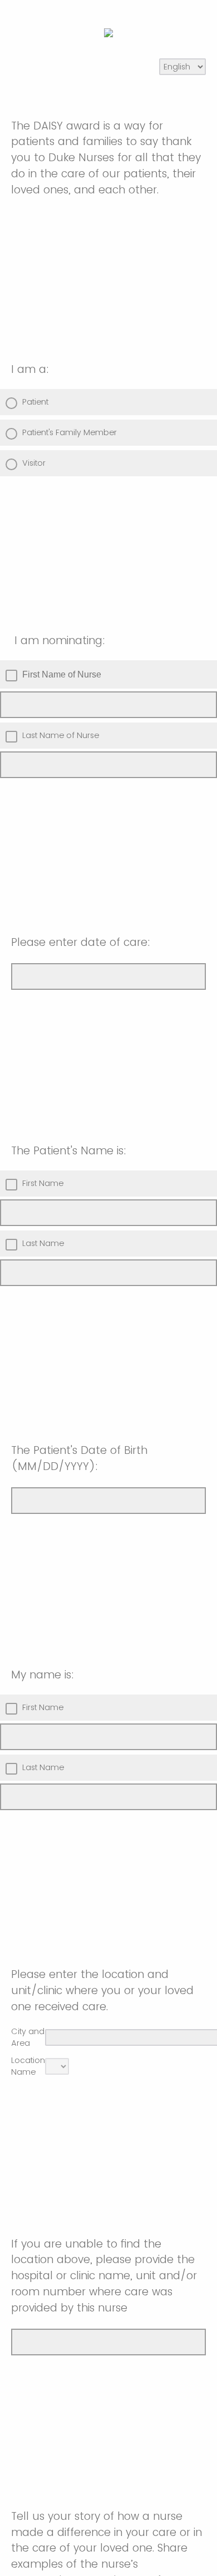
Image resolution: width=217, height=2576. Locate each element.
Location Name (28, 2066)
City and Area (28, 2037)
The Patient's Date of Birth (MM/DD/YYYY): (79, 1458)
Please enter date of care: (81, 942)
